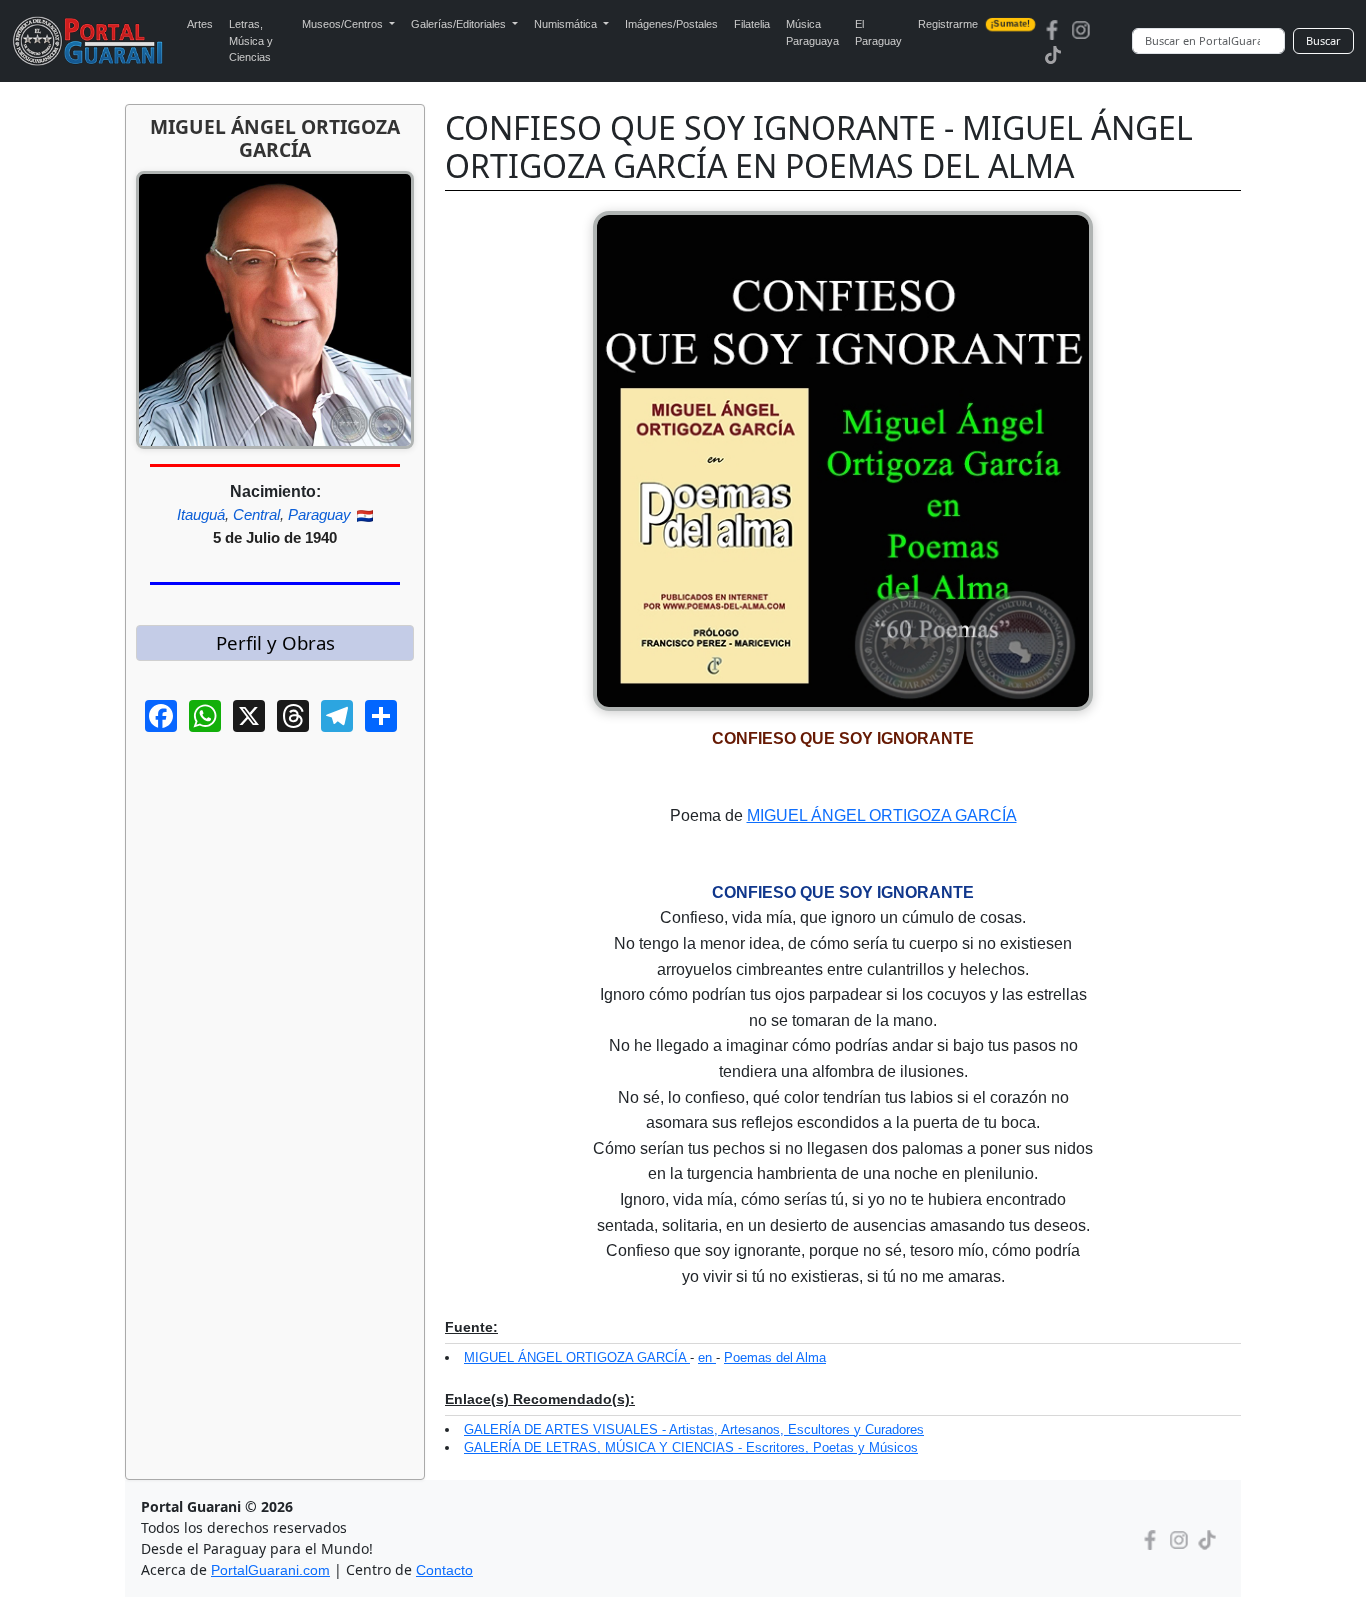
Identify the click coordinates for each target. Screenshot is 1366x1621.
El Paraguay (878, 32)
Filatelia (752, 24)
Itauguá (201, 514)
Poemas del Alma (775, 1357)
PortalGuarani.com (270, 1570)
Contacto (444, 1570)
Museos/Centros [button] (344, 24)
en (707, 1357)
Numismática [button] (567, 24)
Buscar (1323, 40)
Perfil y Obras (275, 642)
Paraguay (319, 514)
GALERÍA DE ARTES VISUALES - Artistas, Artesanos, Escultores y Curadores (694, 1429)
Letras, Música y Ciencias (251, 40)
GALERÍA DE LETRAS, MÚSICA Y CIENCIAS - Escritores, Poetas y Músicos (691, 1447)
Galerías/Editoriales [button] (460, 24)
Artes (200, 24)
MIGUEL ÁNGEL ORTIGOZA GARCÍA (882, 815)
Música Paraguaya (812, 32)
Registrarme (974, 24)
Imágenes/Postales (671, 24)
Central (256, 514)
